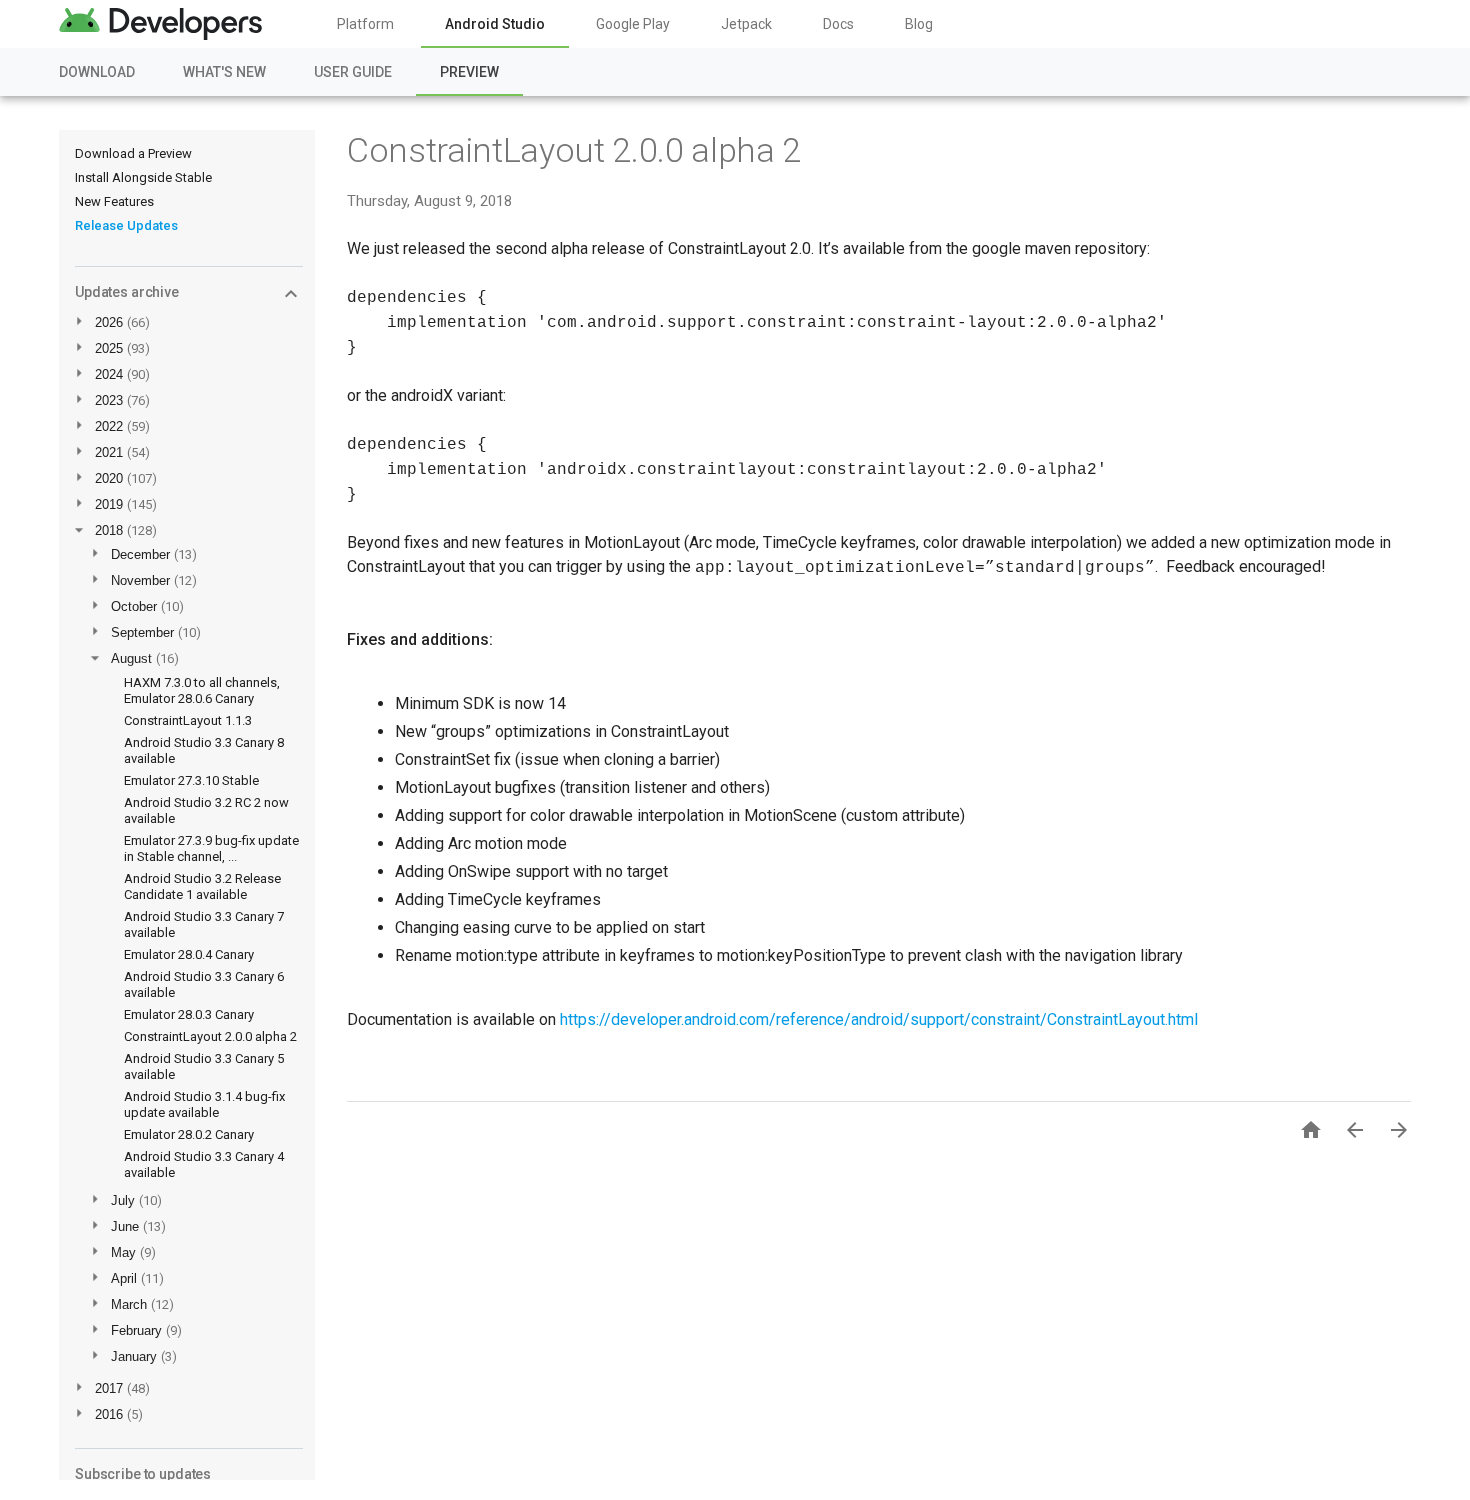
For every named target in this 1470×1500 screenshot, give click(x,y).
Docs (838, 24)
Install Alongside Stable (143, 177)
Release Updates (126, 225)
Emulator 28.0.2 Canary (189, 1134)
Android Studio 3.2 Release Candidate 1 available (202, 886)
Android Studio (495, 24)
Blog (919, 24)
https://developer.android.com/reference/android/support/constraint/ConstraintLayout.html (879, 1019)
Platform (365, 24)
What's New (224, 72)
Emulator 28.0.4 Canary (189, 954)
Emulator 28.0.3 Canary (189, 1014)
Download (97, 72)
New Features (114, 201)
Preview (469, 72)
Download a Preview (133, 153)
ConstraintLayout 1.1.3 (188, 720)
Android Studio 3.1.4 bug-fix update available (204, 1104)
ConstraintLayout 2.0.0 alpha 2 (210, 1036)
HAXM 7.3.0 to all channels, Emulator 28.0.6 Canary (202, 690)
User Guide (353, 72)
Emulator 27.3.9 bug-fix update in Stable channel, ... (211, 848)
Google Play (633, 24)
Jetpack (746, 24)
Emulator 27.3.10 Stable (191, 780)
